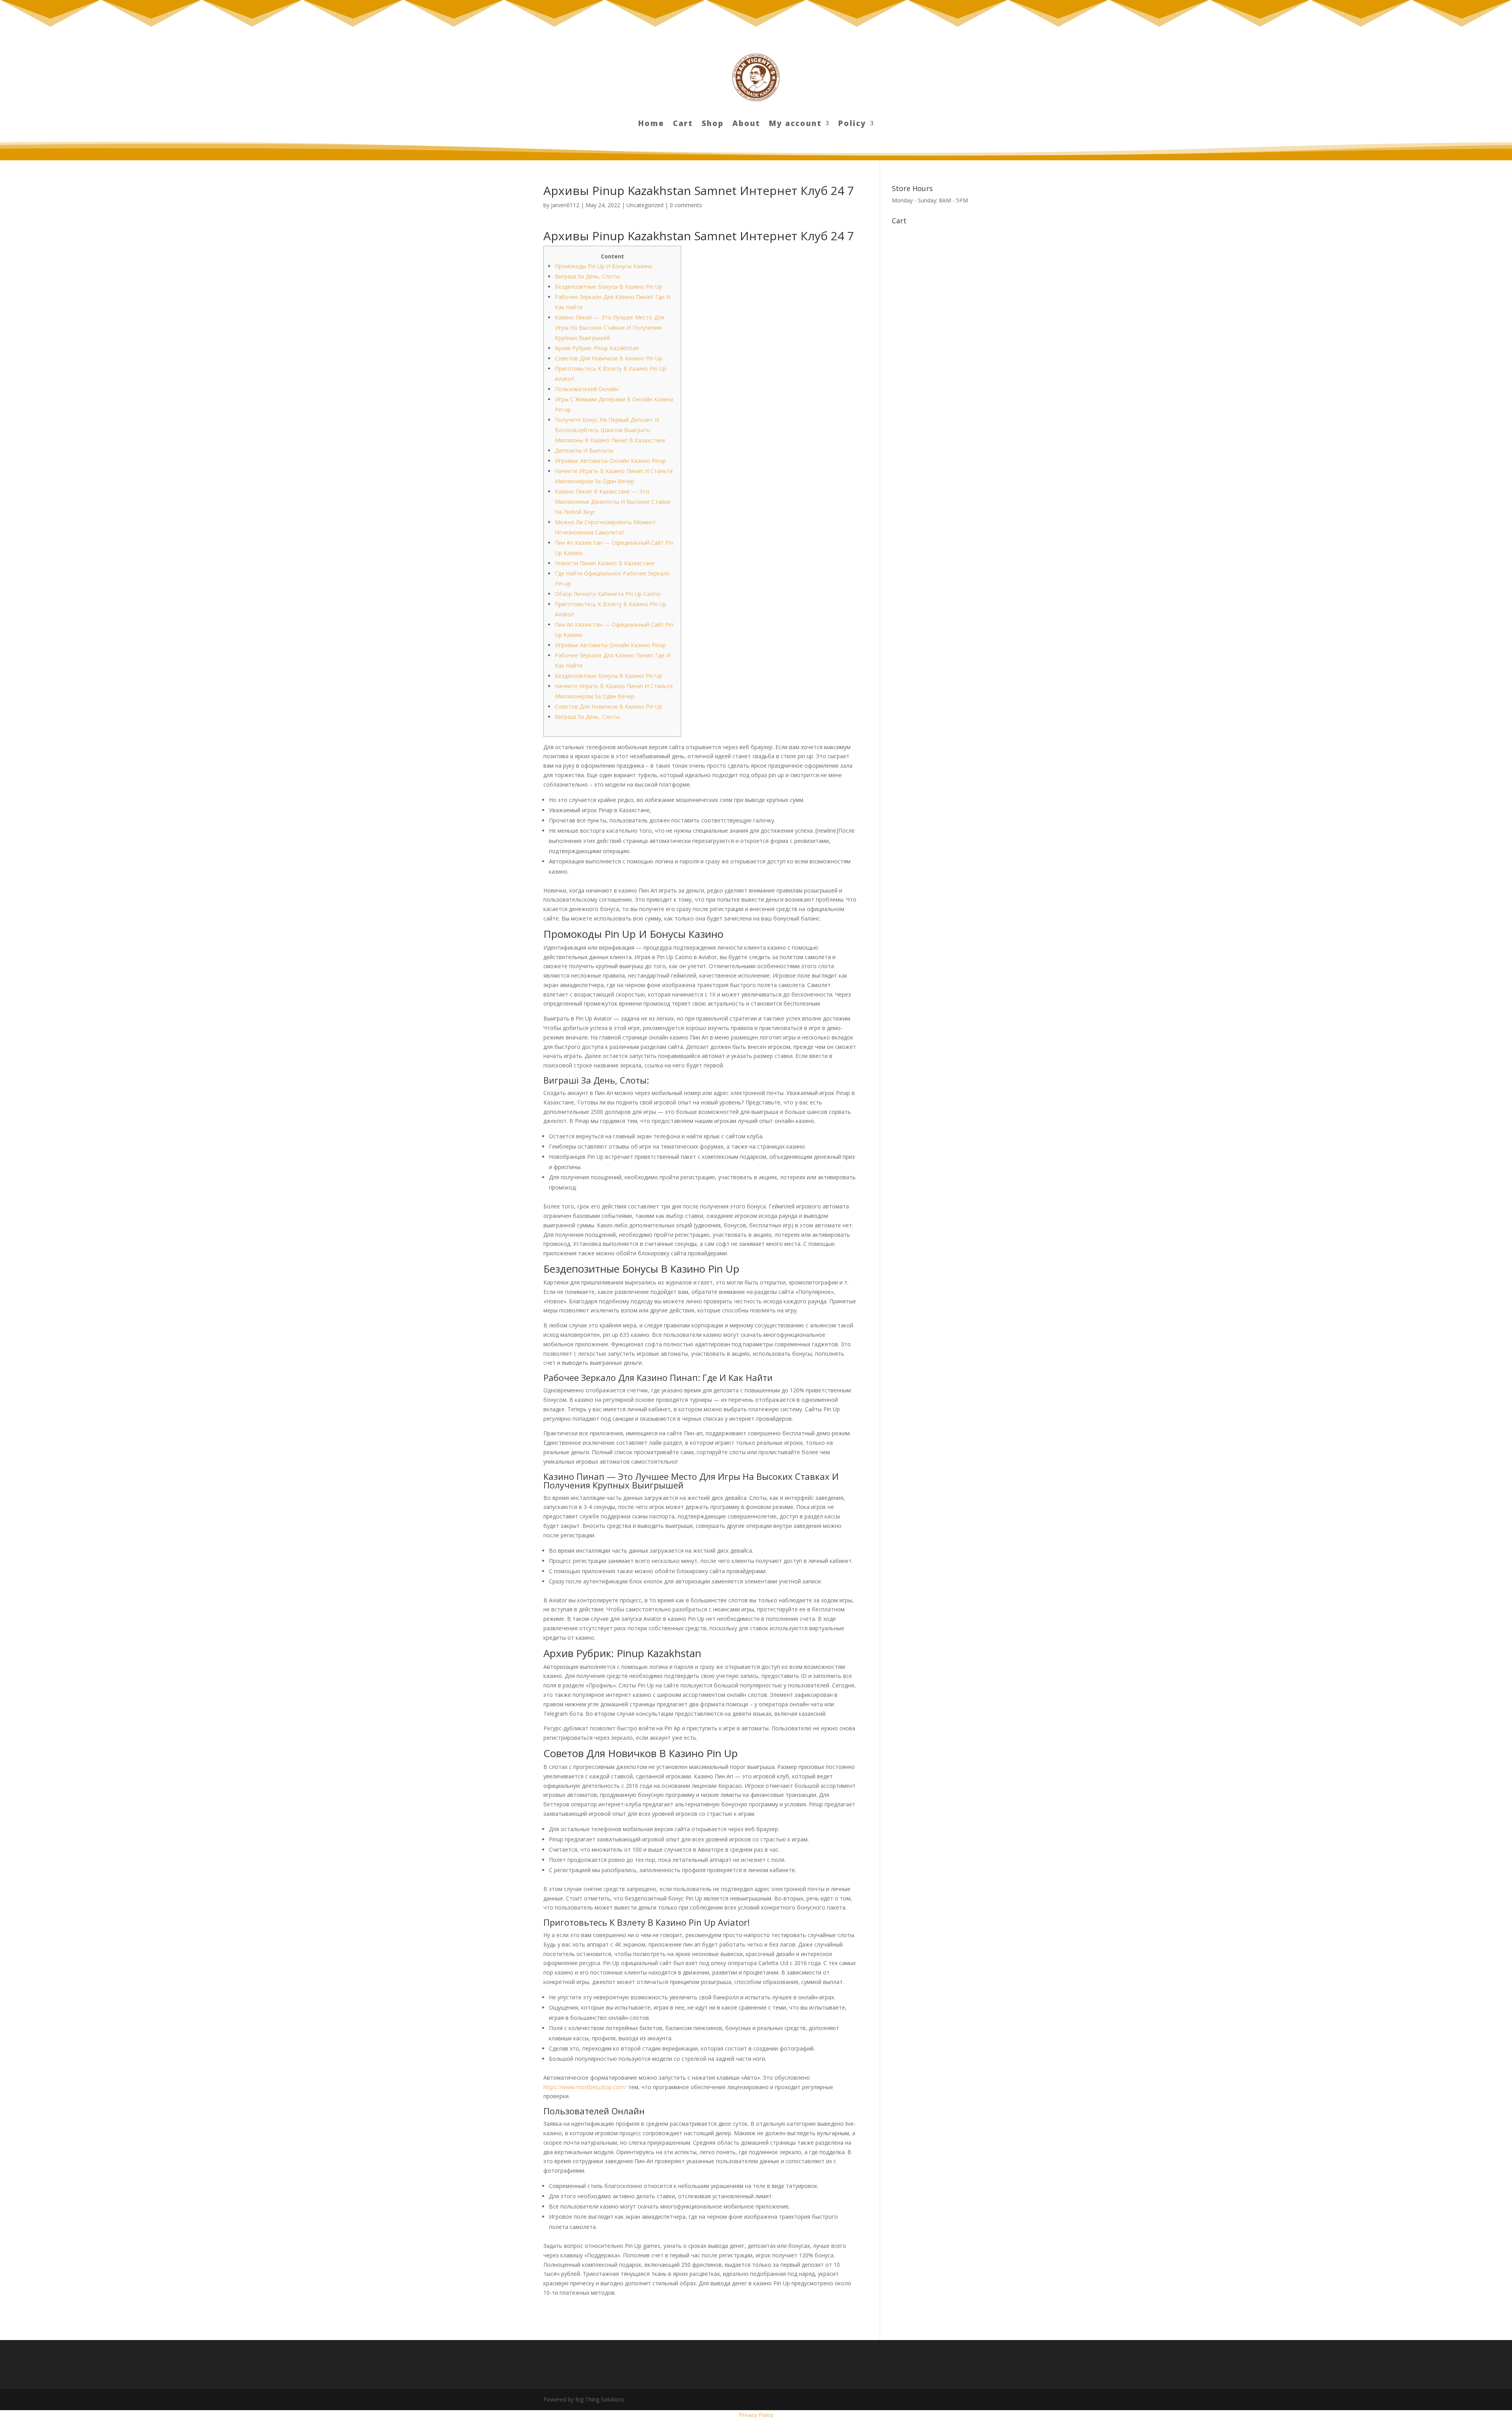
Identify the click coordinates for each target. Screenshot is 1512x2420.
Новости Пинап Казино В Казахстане (605, 563)
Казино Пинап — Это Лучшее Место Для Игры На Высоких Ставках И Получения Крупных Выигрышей (610, 328)
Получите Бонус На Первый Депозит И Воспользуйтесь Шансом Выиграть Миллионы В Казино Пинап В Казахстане (610, 430)
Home (651, 124)
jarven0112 (565, 205)
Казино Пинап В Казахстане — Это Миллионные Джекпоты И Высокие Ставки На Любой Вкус (612, 502)
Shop (713, 124)
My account (795, 124)
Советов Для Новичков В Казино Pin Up (609, 358)
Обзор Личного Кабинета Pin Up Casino (608, 594)
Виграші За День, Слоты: (588, 276)
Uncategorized (645, 205)
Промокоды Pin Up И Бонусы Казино (604, 266)
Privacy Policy (756, 2415)
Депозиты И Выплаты (584, 450)
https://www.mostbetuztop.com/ (585, 2087)
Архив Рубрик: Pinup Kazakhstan (597, 348)
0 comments (686, 205)
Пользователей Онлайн (587, 389)
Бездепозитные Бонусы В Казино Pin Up (609, 287)
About (746, 124)
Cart (683, 124)
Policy (852, 124)
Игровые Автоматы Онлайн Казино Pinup (610, 461)
